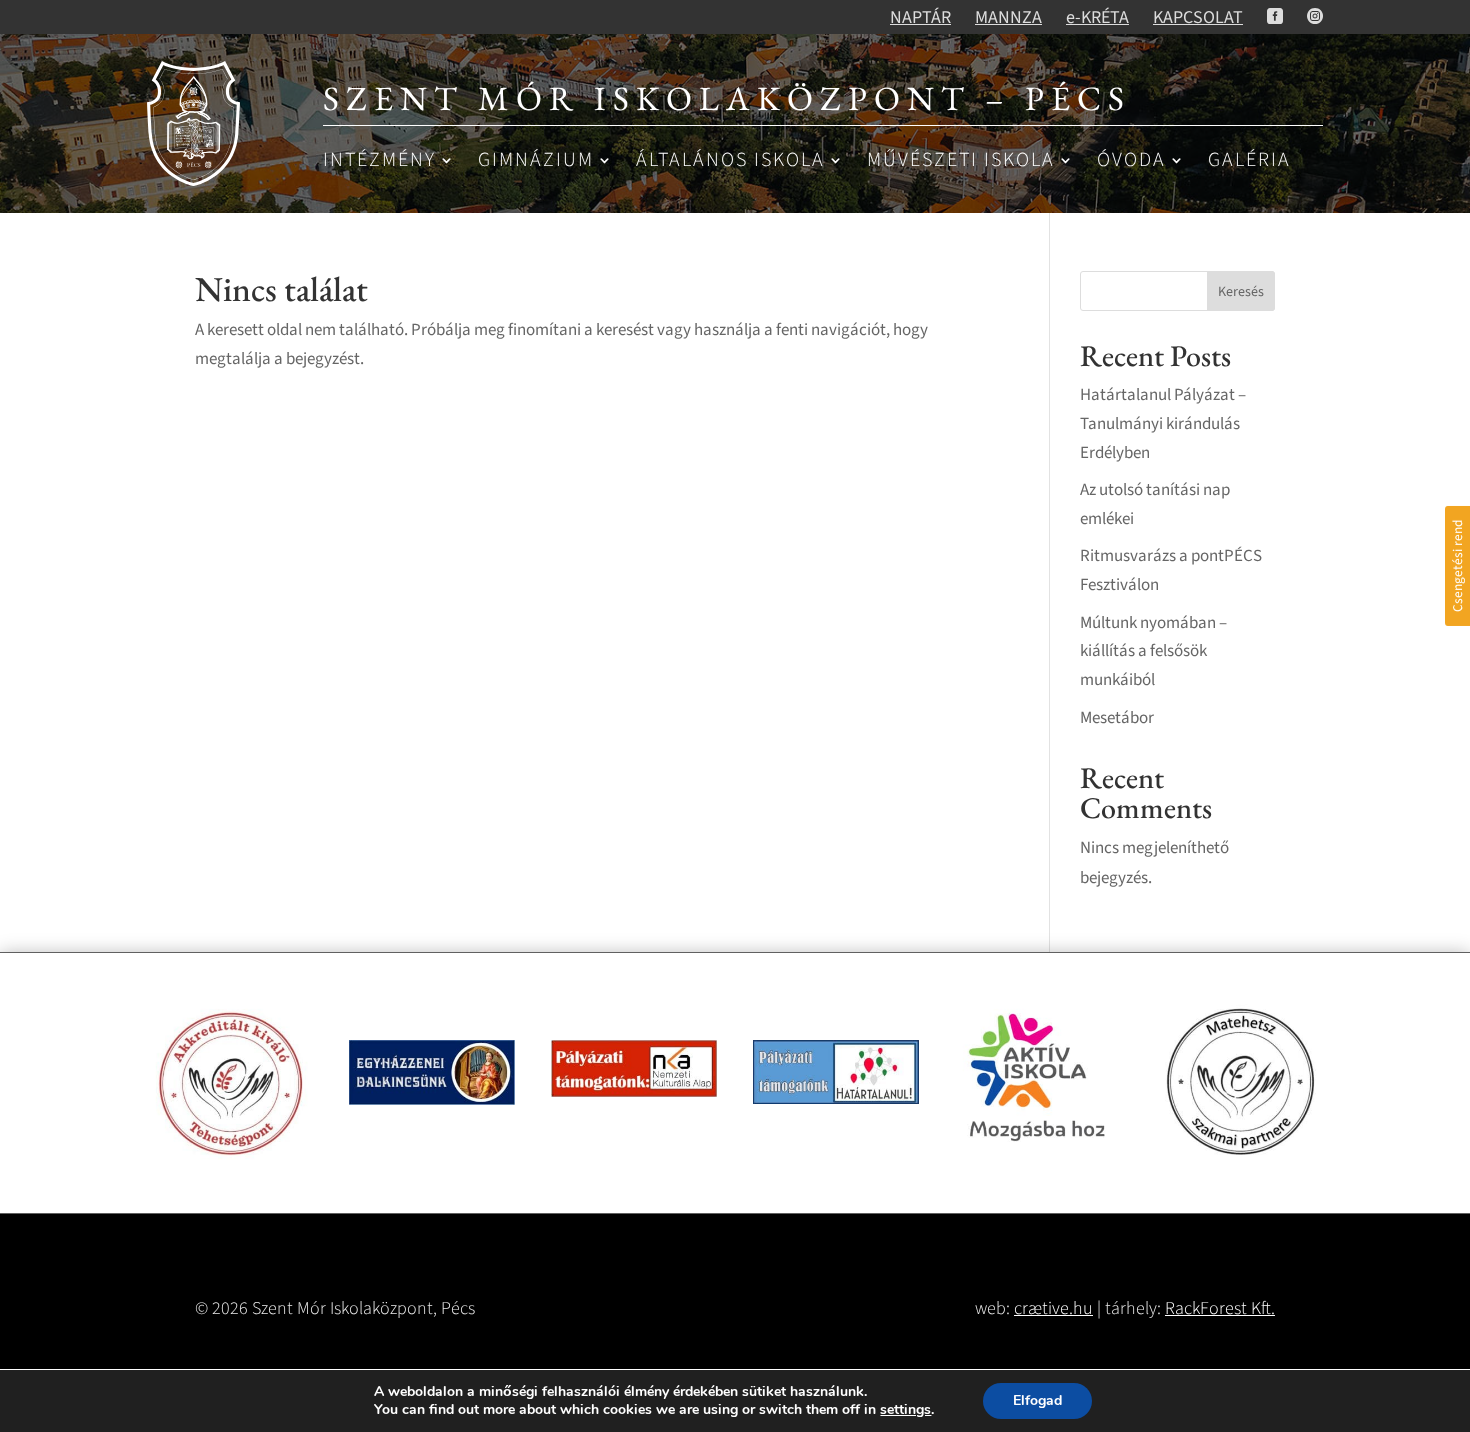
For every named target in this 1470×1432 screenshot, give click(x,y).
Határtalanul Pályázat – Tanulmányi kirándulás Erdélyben (1163, 424)
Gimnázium (536, 161)
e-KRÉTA (1097, 17)
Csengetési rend (1457, 566)
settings (905, 1410)
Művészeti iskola (961, 161)
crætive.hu (1053, 1308)
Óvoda (1131, 161)
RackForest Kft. (1220, 1308)
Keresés (1241, 292)
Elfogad (1037, 1400)
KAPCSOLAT (1198, 17)
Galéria (1249, 161)
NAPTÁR (920, 17)
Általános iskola (730, 161)
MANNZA (1008, 17)
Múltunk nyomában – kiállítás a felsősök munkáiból (1153, 652)
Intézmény (379, 161)
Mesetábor (1117, 718)
